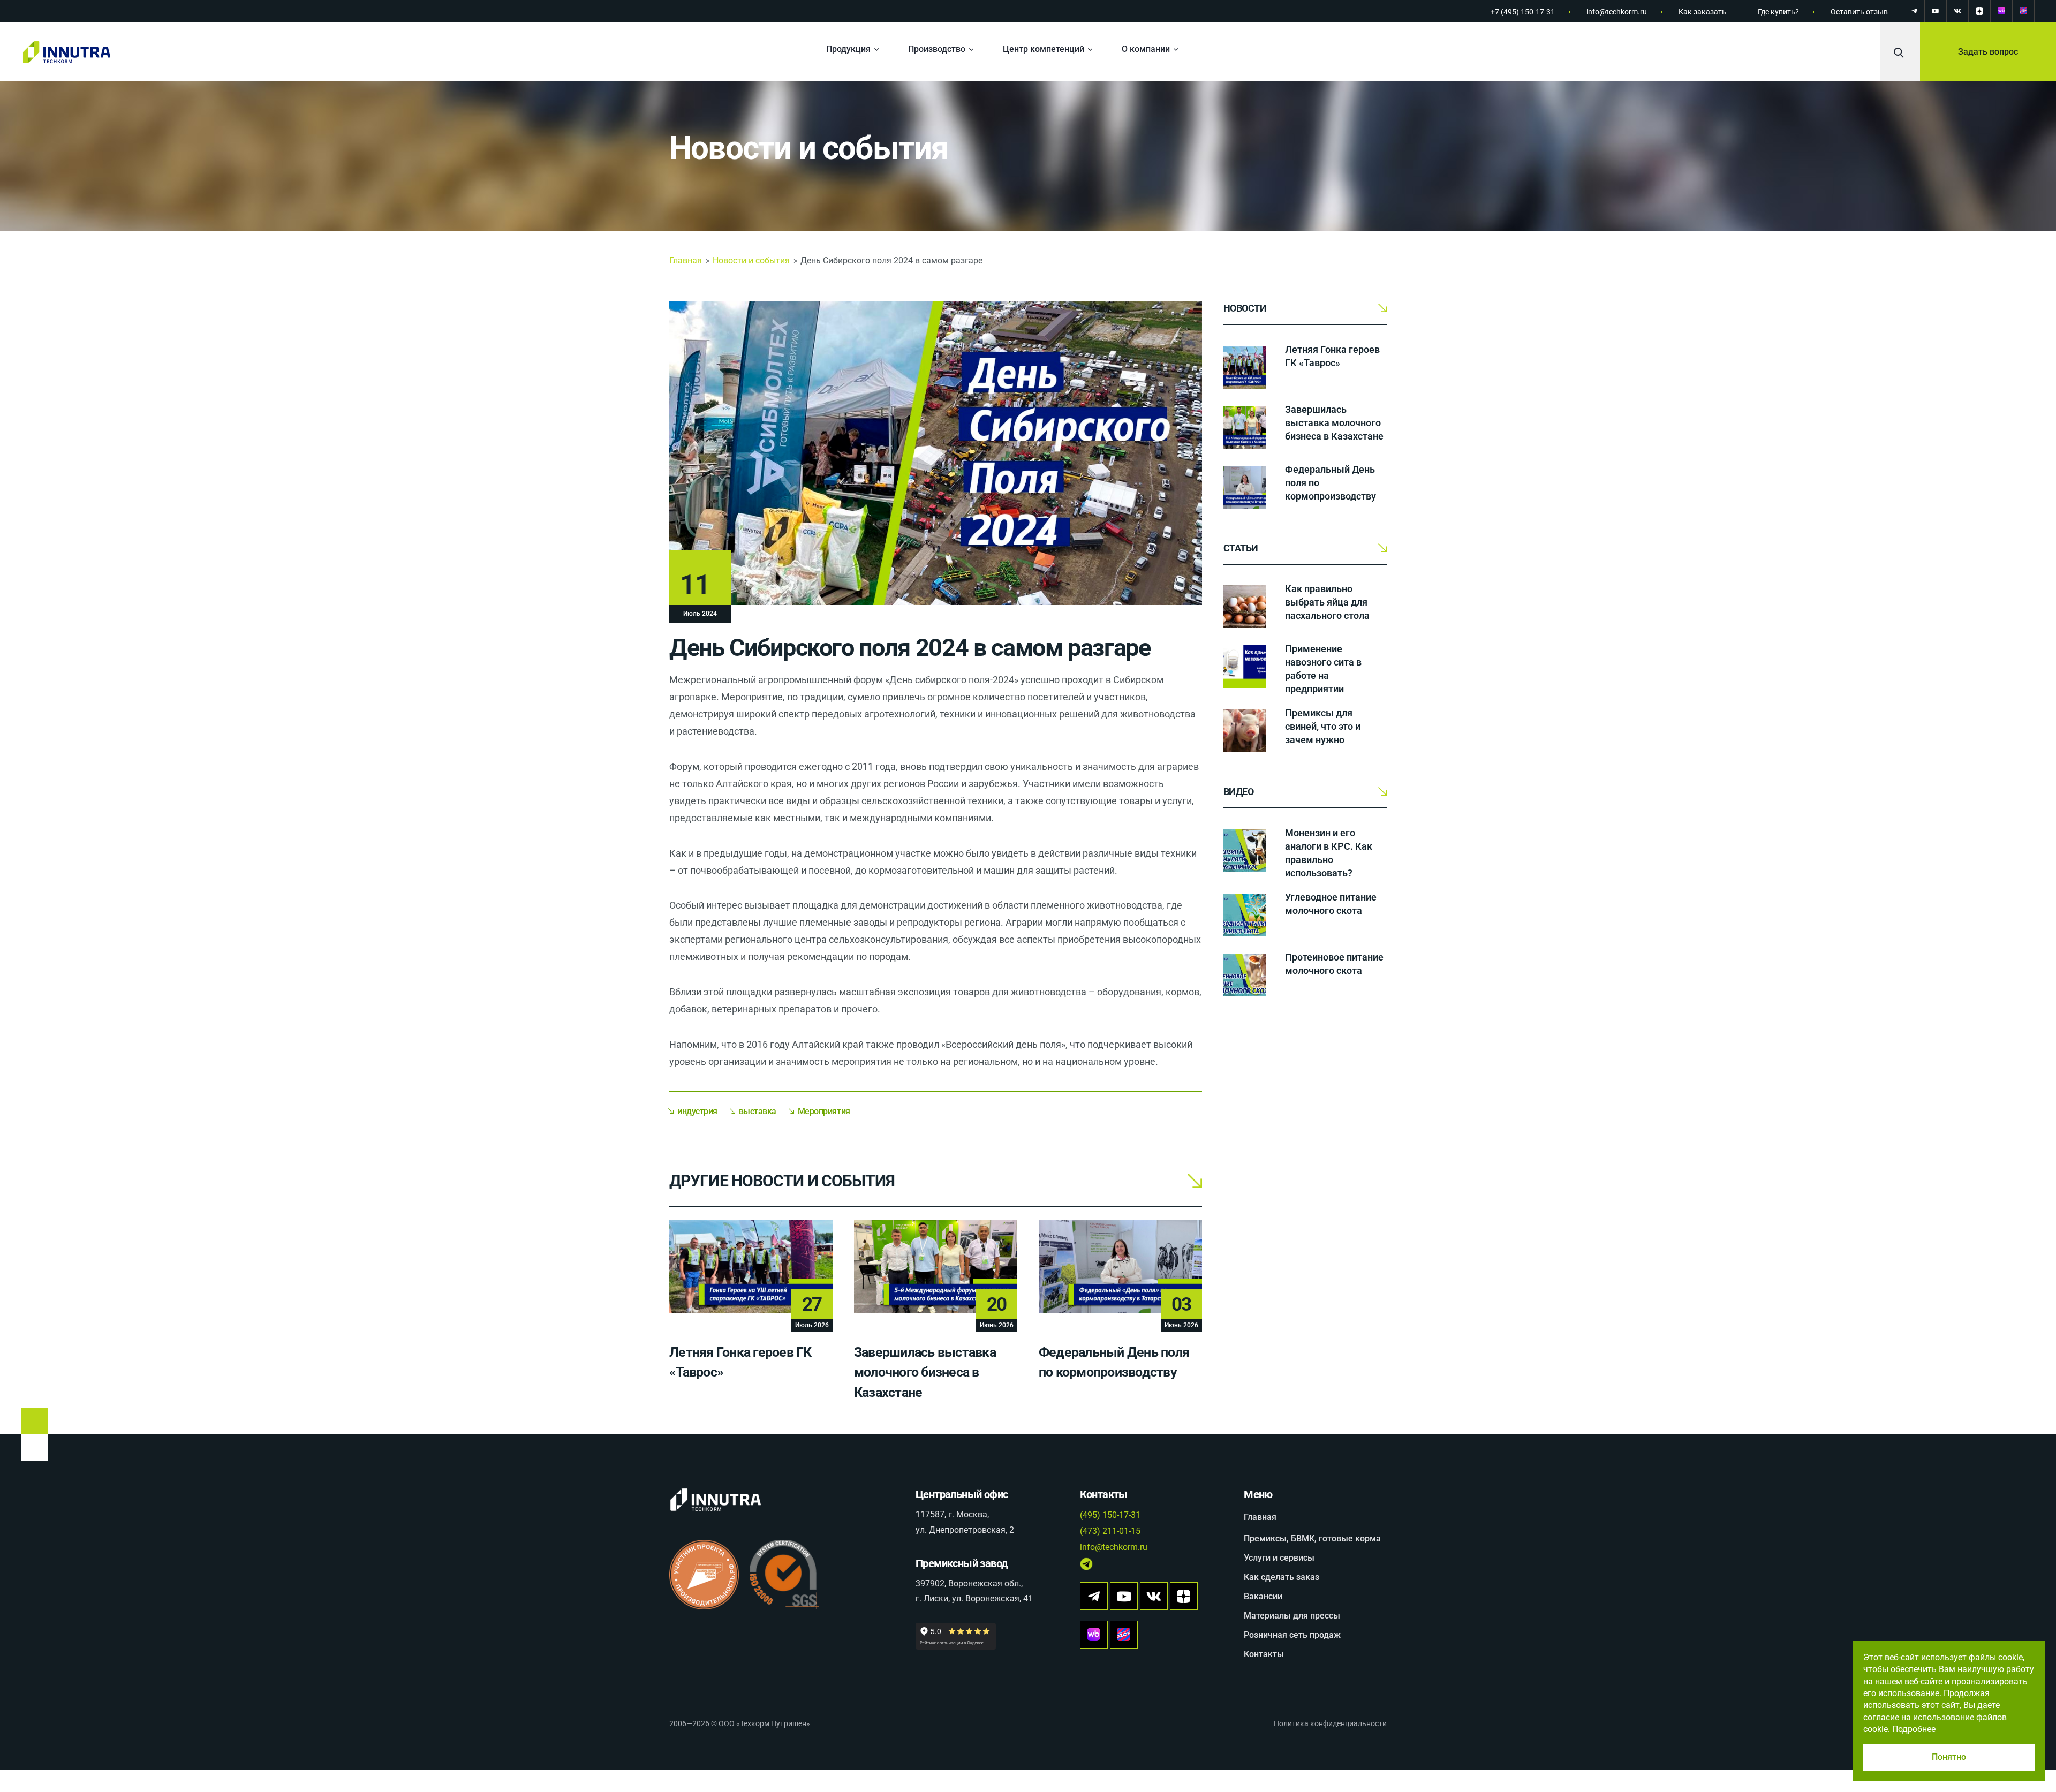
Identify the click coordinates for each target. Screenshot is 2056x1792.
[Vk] (1154, 1596)
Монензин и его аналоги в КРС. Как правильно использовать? (1329, 853)
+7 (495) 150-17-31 (1523, 12)
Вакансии (1263, 1596)
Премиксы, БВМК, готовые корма (1312, 1538)
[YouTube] (1936, 11)
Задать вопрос (1988, 52)
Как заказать (1702, 12)
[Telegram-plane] (1094, 1596)
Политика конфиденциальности (1330, 1723)
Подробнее (1914, 1729)
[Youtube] (1124, 1596)
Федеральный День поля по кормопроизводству (1331, 483)
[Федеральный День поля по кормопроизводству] (1245, 487)
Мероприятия (824, 1111)
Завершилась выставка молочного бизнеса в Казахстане (925, 1372)
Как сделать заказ (1282, 1577)
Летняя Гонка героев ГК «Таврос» (1332, 356)
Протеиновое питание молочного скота (1334, 964)
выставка (758, 1111)
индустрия (697, 1111)
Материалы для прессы (1292, 1616)
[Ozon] (2023, 11)
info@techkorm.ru (1617, 12)
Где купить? (1778, 12)
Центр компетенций (1044, 49)
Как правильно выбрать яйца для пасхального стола (1327, 602)
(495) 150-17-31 (1110, 1515)
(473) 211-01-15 (1110, 1531)
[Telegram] (1914, 11)
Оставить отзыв (1859, 12)
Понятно (1949, 1757)
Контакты (1264, 1654)
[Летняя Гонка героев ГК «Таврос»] (1245, 367)
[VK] (1957, 11)
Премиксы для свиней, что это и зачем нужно (1323, 726)
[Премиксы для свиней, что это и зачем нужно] (1245, 731)
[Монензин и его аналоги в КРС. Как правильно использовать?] (1245, 851)
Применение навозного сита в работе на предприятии (1323, 669)
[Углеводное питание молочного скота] (1245, 915)
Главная (686, 260)
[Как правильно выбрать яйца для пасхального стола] (1245, 607)
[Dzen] (1979, 11)
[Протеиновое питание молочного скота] (1245, 975)
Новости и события (809, 148)
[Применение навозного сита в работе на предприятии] (1245, 667)
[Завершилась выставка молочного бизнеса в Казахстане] (1245, 427)
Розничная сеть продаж (1292, 1635)
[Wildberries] (2001, 11)
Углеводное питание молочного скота (1331, 904)
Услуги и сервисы (1279, 1558)
